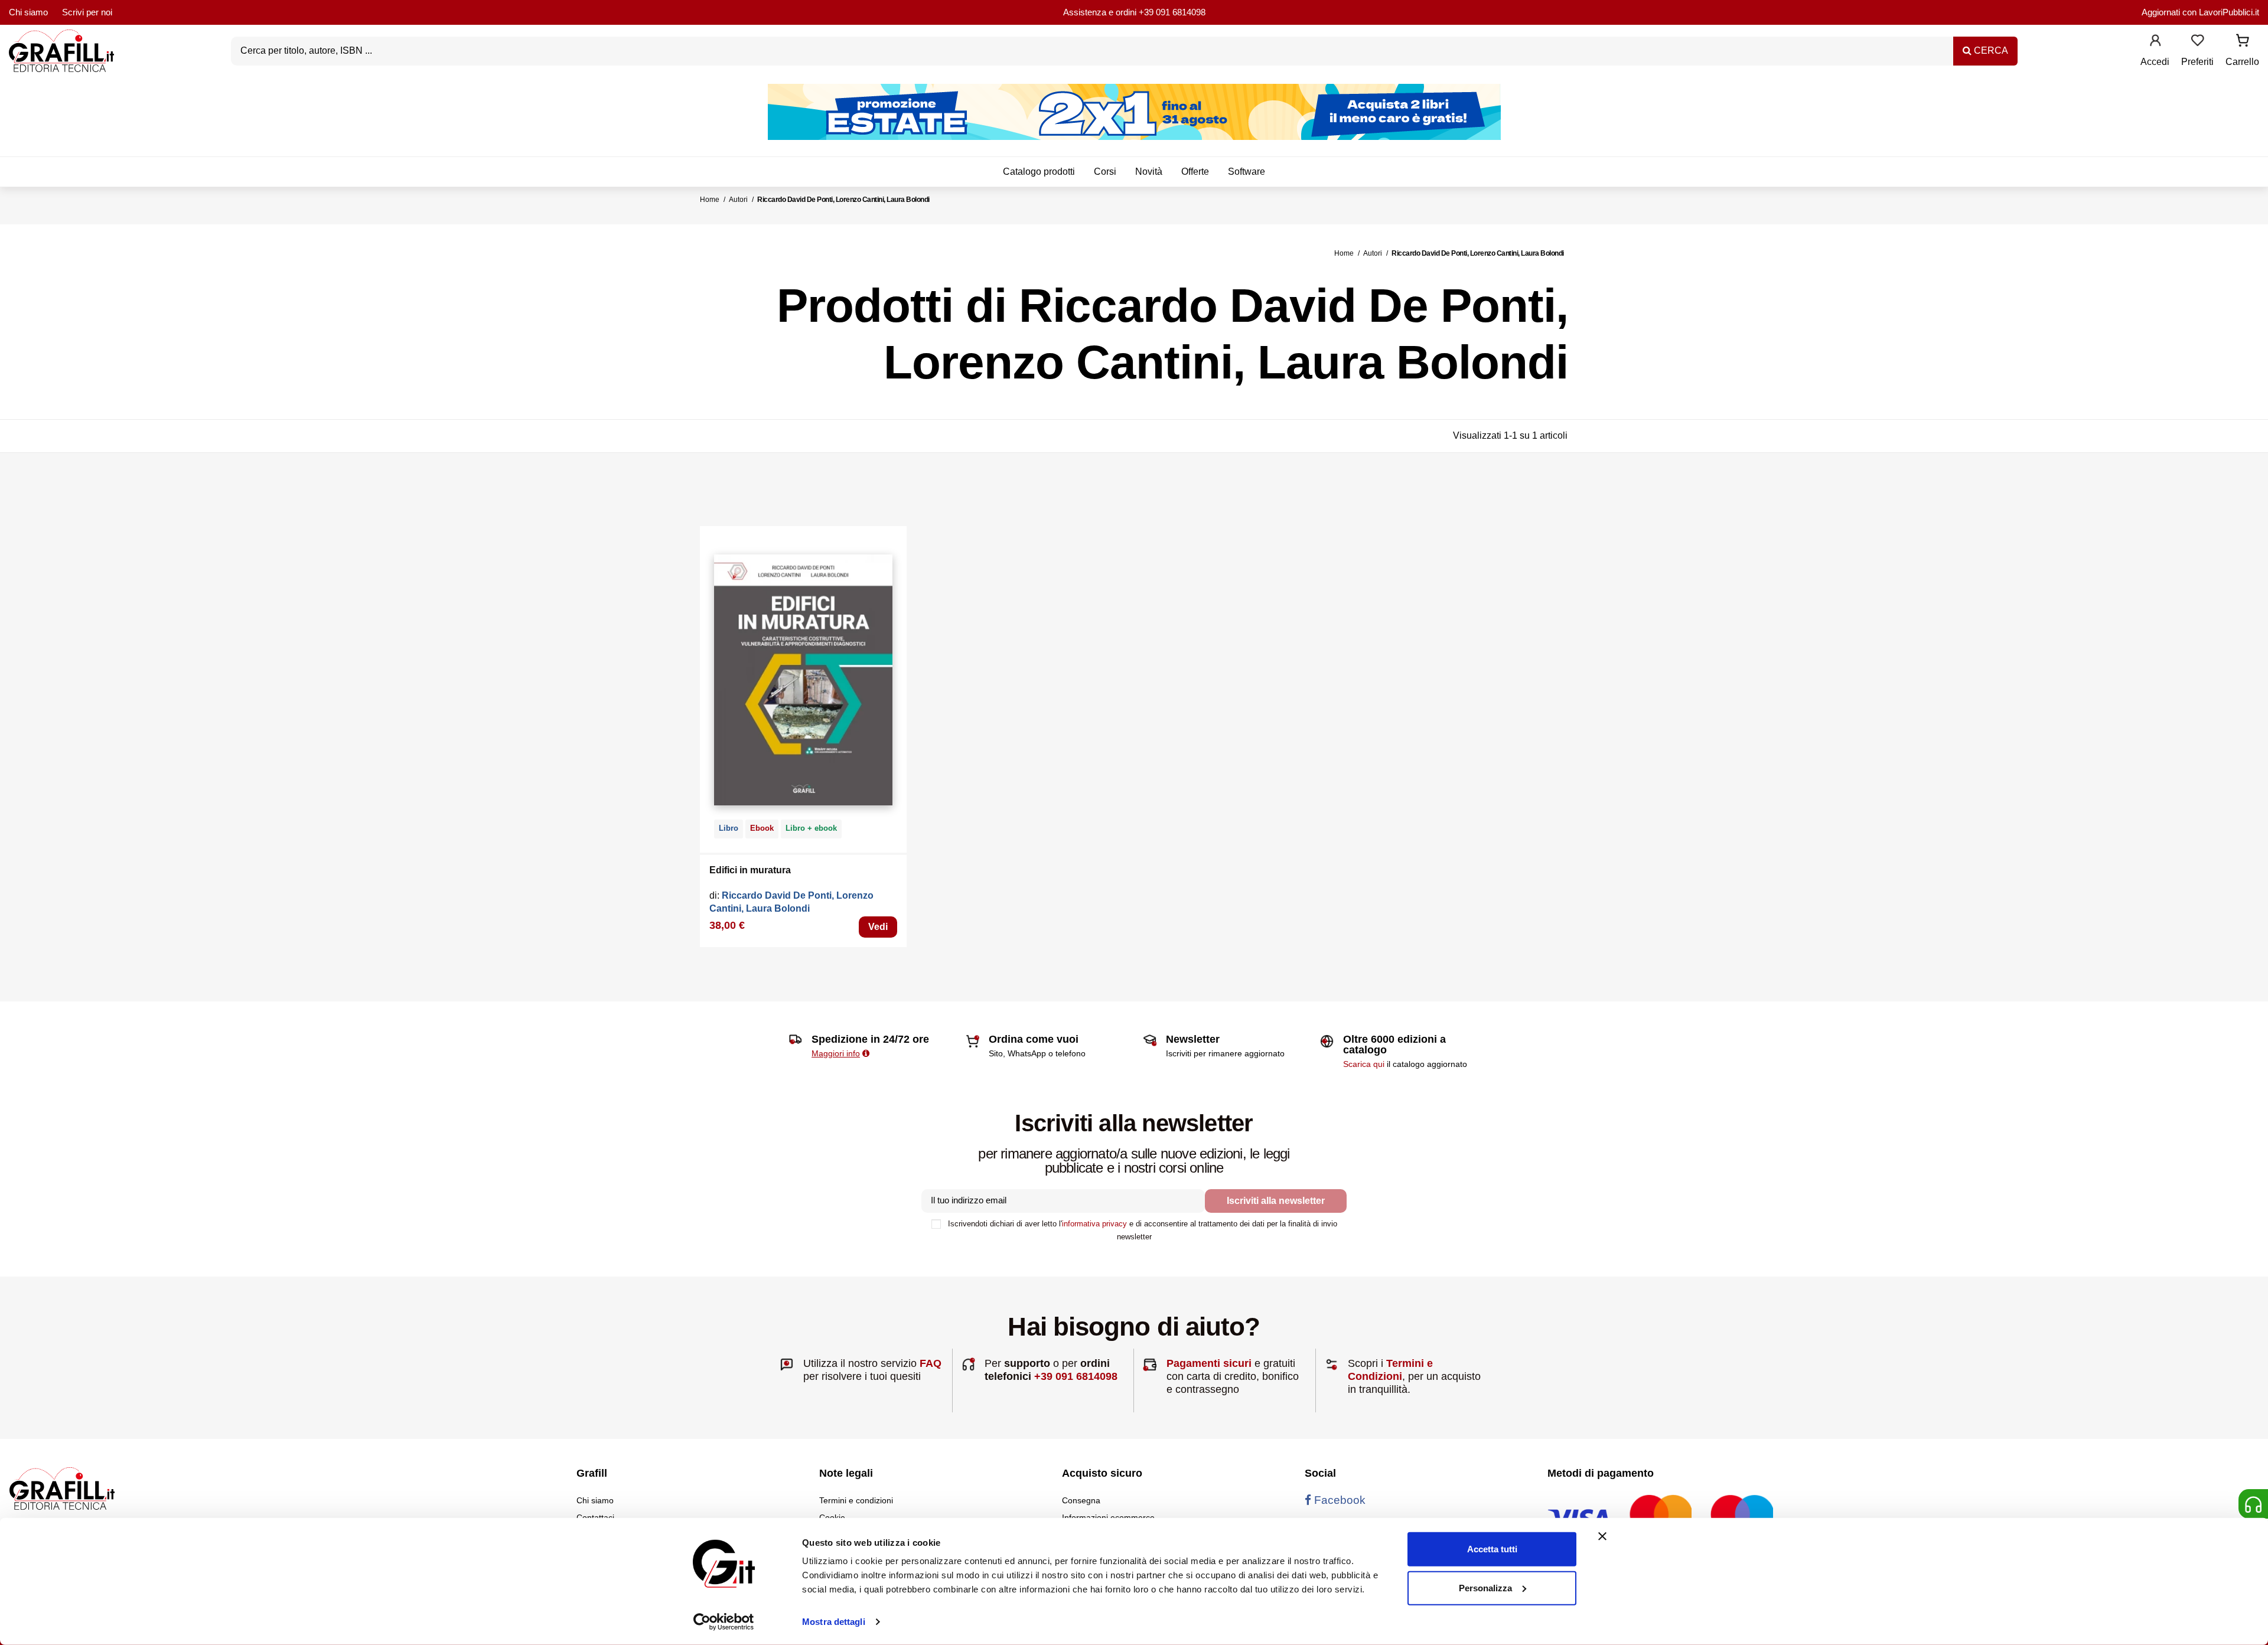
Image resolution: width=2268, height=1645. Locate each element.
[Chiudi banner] (1602, 1536)
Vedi (878, 927)
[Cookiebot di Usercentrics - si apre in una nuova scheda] (724, 1622)
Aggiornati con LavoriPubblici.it (2200, 12)
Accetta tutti (1492, 1549)
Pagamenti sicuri (1209, 1363)
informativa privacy (1094, 1224)
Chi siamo (28, 12)
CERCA (1990, 50)
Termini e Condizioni (1390, 1370)
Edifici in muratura (750, 870)
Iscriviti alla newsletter (1276, 1201)
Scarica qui (1364, 1064)
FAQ (931, 1363)
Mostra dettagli (834, 1622)
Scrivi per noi (87, 12)
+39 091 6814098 (1172, 12)
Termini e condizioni (856, 1500)
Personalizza (1485, 1587)
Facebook (1338, 1500)
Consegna (1081, 1500)
